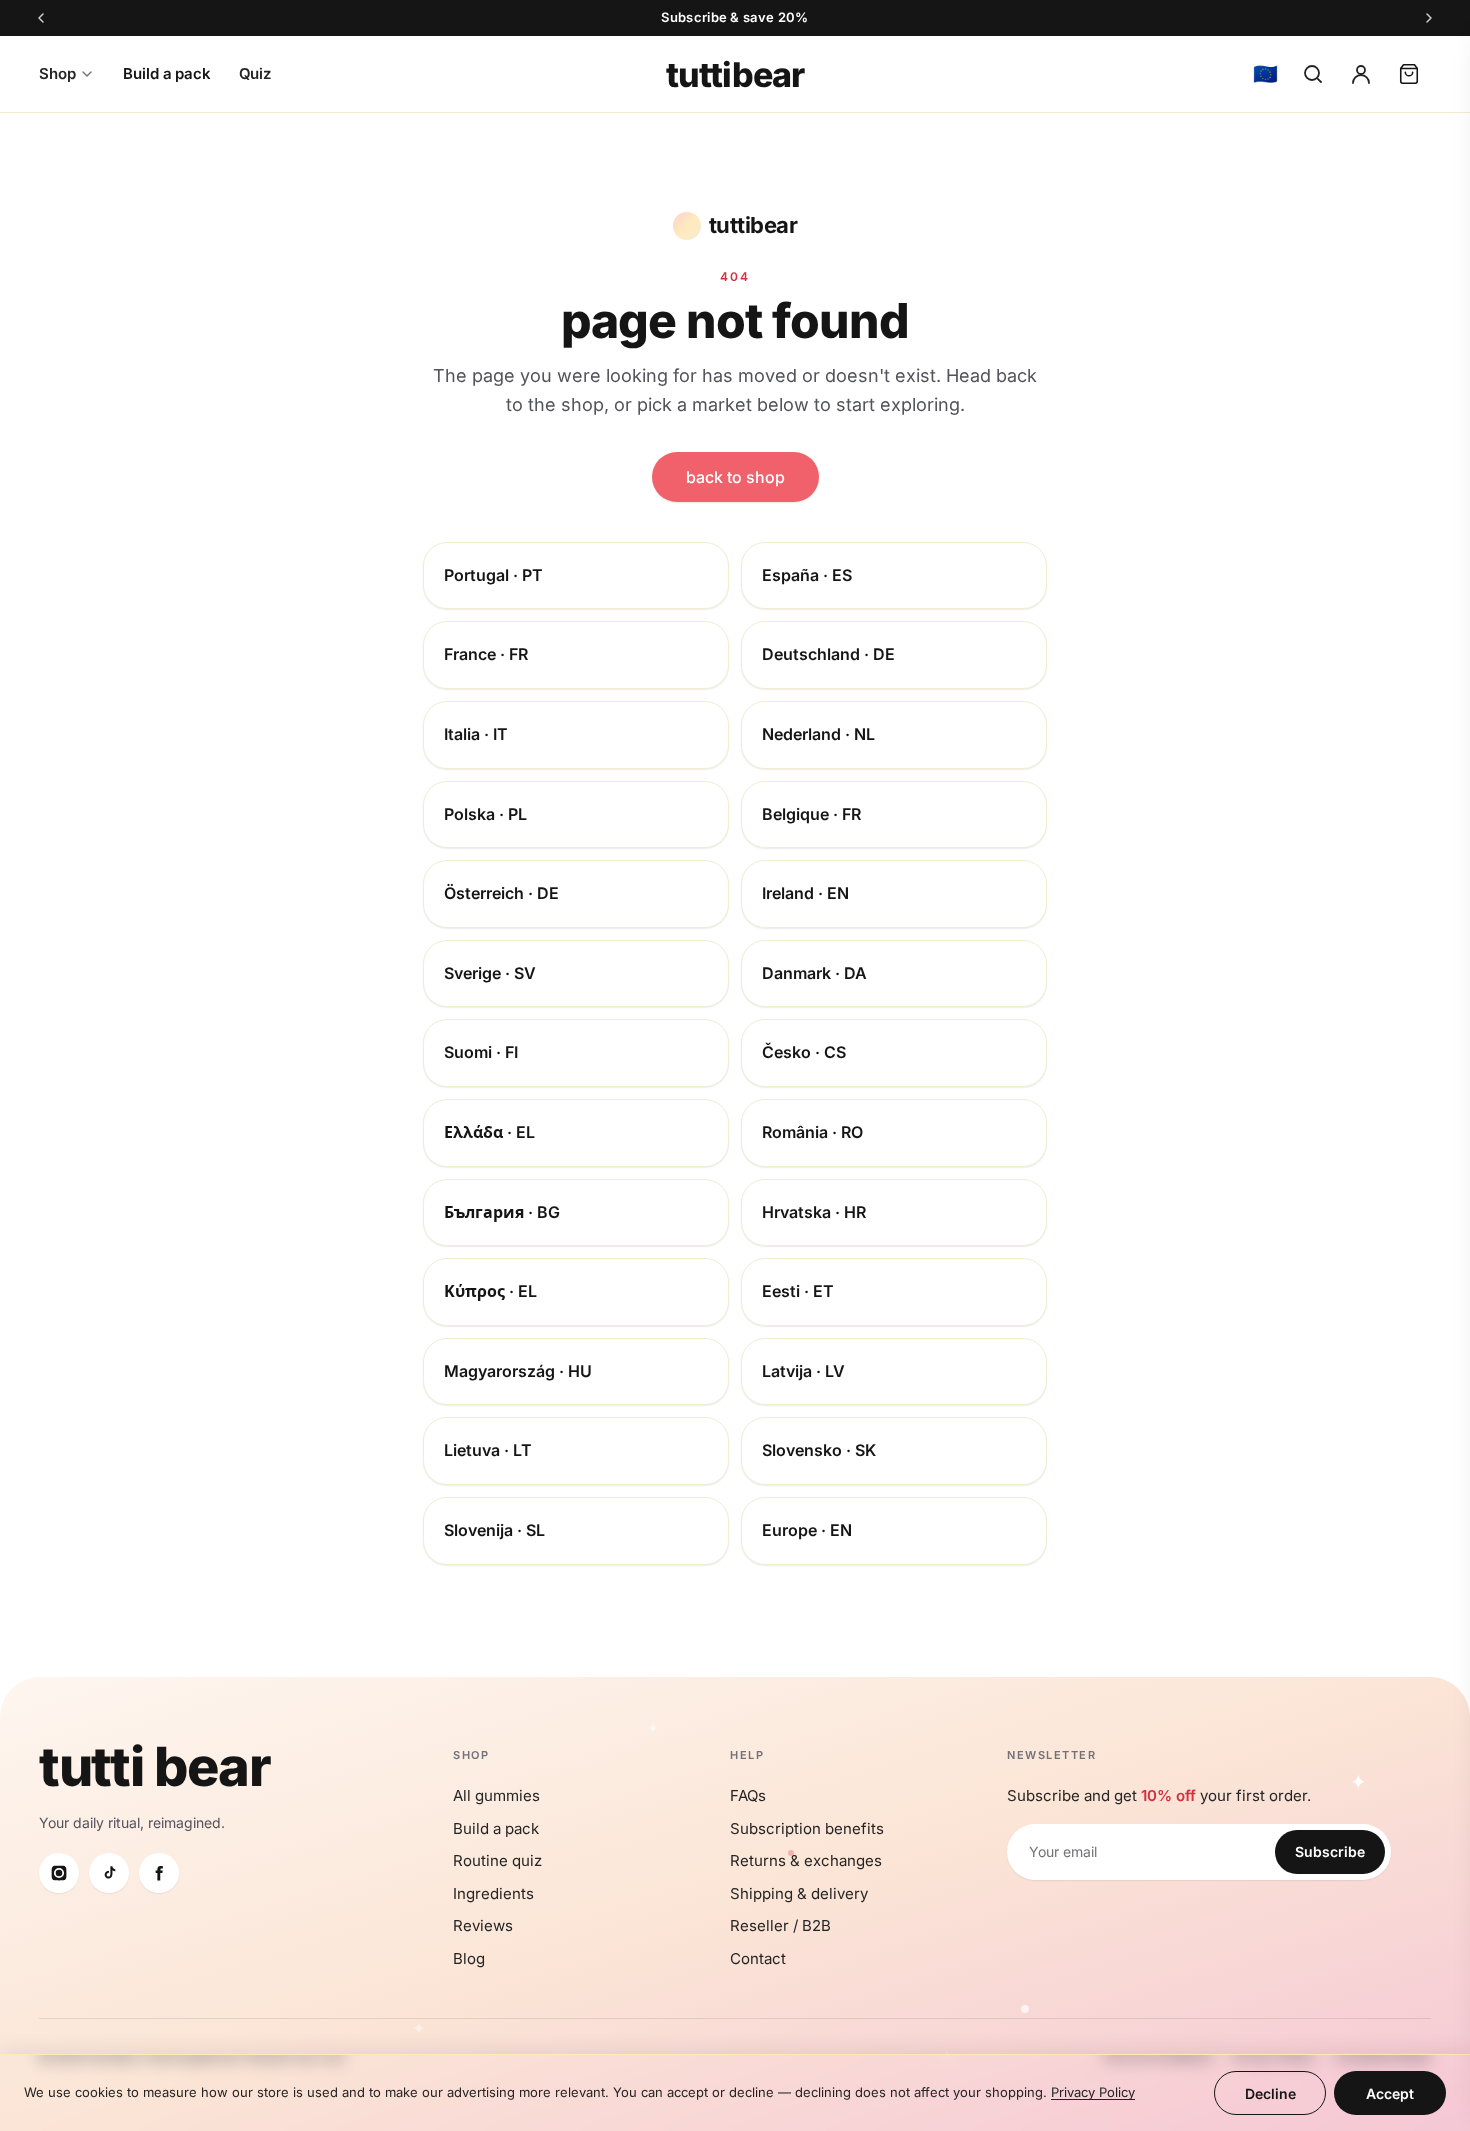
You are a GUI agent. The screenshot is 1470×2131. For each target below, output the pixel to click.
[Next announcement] (1429, 18)
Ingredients (493, 1893)
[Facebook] (159, 1873)
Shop (57, 73)
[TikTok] (109, 1873)
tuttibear (735, 74)
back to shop (735, 477)
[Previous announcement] (41, 18)
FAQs (748, 1795)
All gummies (496, 1795)
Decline (1270, 2093)
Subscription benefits (807, 1828)
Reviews (483, 1925)
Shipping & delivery (799, 1893)
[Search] (1313, 74)
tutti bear (155, 1766)
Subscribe (1330, 1851)
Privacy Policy (1093, 2092)
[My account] (1361, 74)
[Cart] (1409, 74)
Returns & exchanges (806, 1860)
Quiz (255, 73)
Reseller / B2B (780, 1925)
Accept (1390, 2093)
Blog (469, 1958)
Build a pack (166, 73)
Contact (758, 1958)
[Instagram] (59, 1873)
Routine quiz (497, 1860)
